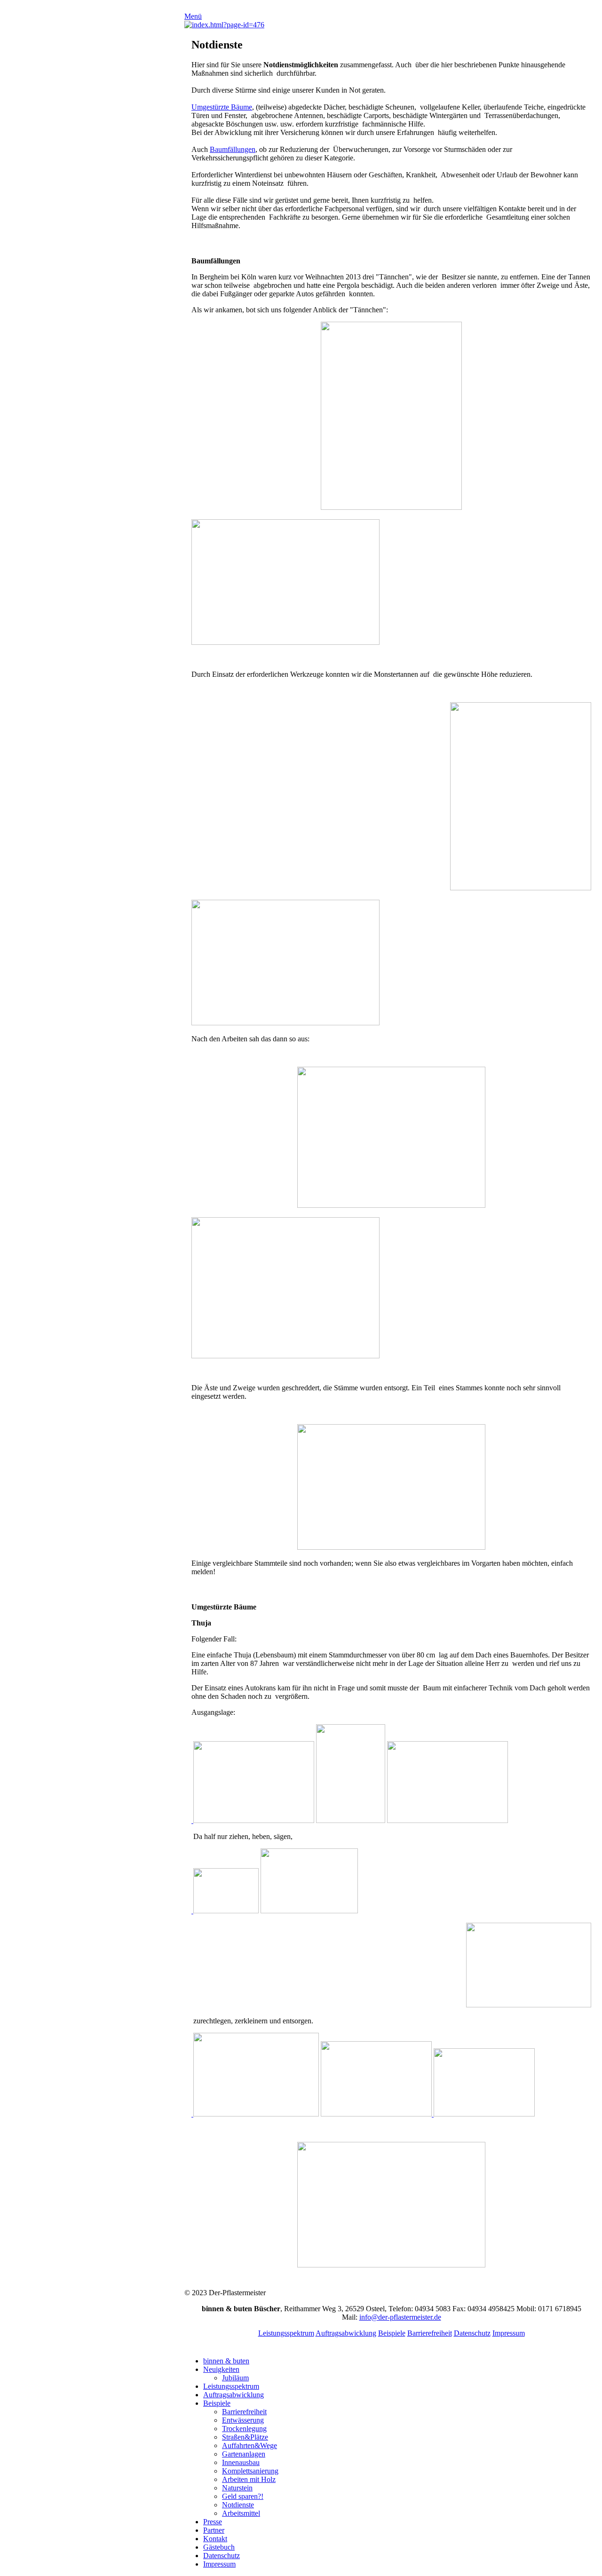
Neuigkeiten (221, 2369)
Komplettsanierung (250, 2471)
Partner (214, 2530)
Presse (213, 2522)
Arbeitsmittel (241, 2513)
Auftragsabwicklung (346, 2333)
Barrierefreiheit (430, 2333)
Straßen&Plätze (245, 2437)
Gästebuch (219, 2547)
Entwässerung (243, 2420)
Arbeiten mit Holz (249, 2479)
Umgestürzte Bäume (222, 107)
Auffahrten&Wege (250, 2445)
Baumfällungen (233, 149)
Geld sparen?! (243, 2496)
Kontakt (215, 2539)
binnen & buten (226, 2361)
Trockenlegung (244, 2429)
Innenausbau (241, 2462)
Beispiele (392, 2333)
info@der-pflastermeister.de (400, 2317)
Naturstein (237, 2488)
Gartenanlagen (244, 2454)
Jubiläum (235, 2378)
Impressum (509, 2333)
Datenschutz (472, 2333)
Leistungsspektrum (286, 2333)
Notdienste (238, 2505)
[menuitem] (401, 2361)
